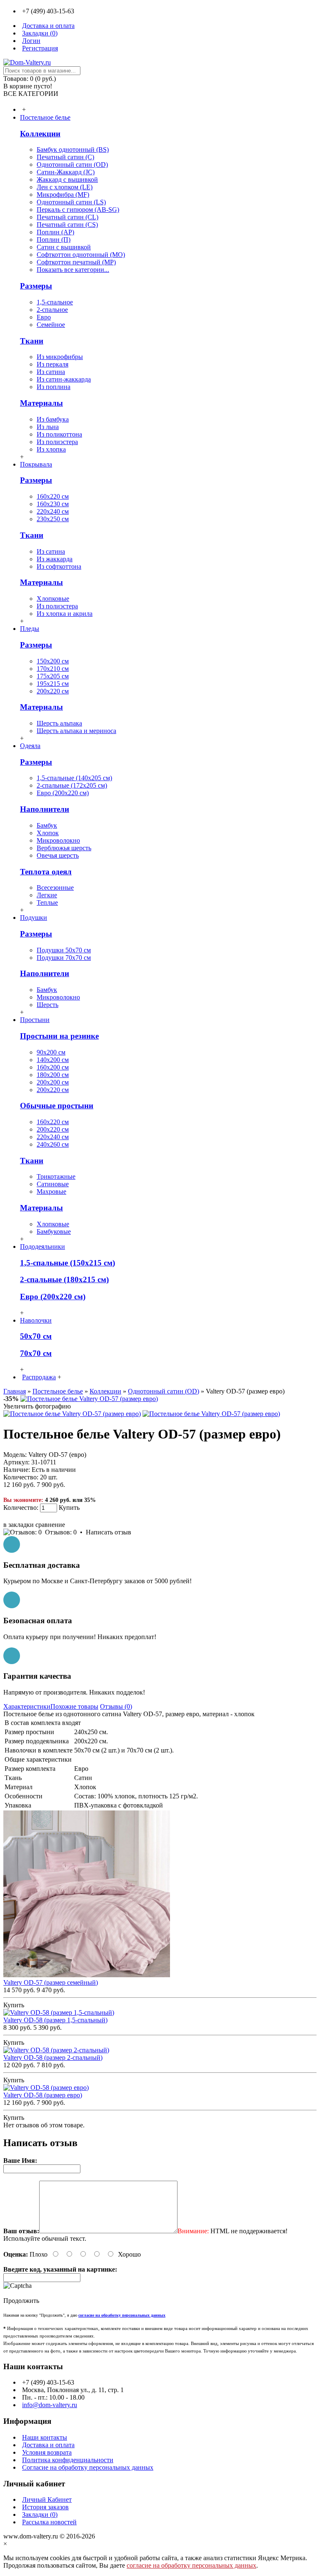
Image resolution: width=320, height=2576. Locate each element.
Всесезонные (55, 888)
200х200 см (53, 1082)
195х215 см (53, 684)
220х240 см (53, 511)
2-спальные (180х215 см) (64, 1279)
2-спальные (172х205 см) (72, 785)
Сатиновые (53, 1184)
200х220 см (53, 691)
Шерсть (47, 1005)
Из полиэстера (57, 442)
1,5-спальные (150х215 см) (67, 1263)
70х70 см (36, 1353)
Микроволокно (58, 840)
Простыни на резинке (59, 1036)
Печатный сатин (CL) (67, 217)
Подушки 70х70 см (64, 958)
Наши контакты (45, 2437)
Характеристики (27, 1706)
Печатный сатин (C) (65, 157)
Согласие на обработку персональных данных (88, 2467)
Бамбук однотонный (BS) (73, 149)
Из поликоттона (59, 434)
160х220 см (53, 496)
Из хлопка (51, 449)
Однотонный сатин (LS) (71, 202)
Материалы (41, 403)
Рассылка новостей (49, 2522)
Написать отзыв (109, 1532)
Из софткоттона (59, 566)
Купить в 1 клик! (37, 1517)
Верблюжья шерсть (64, 848)
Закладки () (40, 2514)
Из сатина (51, 372)
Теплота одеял (46, 872)
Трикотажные (56, 1176)
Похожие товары (74, 1706)
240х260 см (53, 1144)
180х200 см (53, 1075)
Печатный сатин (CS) (67, 225)
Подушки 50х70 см (64, 950)
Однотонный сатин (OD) (72, 164)
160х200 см (53, 1067)
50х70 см (36, 1336)
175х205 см (53, 676)
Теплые (47, 903)
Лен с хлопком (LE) (65, 187)
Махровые (51, 1191)
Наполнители (45, 809)
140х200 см (53, 1060)
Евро (44, 317)
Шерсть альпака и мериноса (76, 731)
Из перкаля (52, 364)
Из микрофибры (60, 357)
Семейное (51, 325)
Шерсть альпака (59, 723)
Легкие (47, 895)
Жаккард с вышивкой (67, 180)
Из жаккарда (55, 559)
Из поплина (54, 387)
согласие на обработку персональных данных (191, 2565)
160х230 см (53, 504)
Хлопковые (53, 599)
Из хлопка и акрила (65, 614)
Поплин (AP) (55, 232)
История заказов (45, 2507)
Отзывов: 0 (61, 1532)
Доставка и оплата (48, 2445)
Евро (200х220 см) (63, 793)
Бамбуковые (54, 1232)
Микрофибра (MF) (63, 195)
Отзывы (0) (116, 1706)
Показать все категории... (73, 270)
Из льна (48, 427)
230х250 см (53, 519)
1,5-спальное (55, 302)
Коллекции (40, 134)
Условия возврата (47, 2452)
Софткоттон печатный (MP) (76, 262)
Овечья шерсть (58, 855)
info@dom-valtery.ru (50, 2405)
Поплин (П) (54, 240)
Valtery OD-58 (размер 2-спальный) (53, 2058)
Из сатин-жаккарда (64, 379)
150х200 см (53, 661)
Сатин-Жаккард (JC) (66, 172)
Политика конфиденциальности (68, 2460)
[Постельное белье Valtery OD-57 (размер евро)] (89, 1399)
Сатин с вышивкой (64, 247)
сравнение (50, 1525)
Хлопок (48, 833)
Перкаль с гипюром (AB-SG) (78, 210)
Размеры (36, 286)
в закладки (19, 1525)
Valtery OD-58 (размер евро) (43, 2095)
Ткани (32, 341)
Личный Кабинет (47, 2499)
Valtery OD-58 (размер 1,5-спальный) (55, 2020)
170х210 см (53, 669)
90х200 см (51, 1052)
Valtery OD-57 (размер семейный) (51, 1982)
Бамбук (47, 825)
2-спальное (52, 310)
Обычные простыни (57, 1106)
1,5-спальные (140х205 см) (74, 778)
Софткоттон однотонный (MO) (81, 255)
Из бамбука (53, 419)
